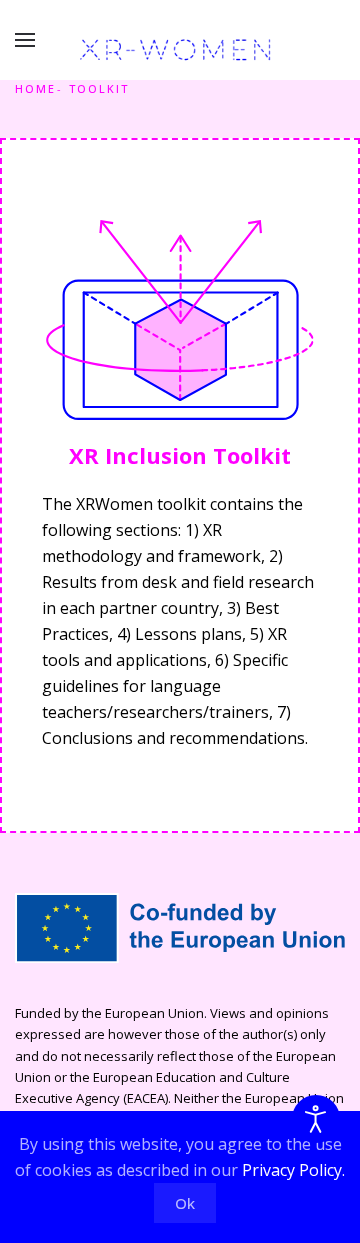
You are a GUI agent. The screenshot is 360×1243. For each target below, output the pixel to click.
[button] (25, 40)
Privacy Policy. (293, 1170)
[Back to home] (180, 50)
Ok (185, 1203)
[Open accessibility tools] (316, 1119)
